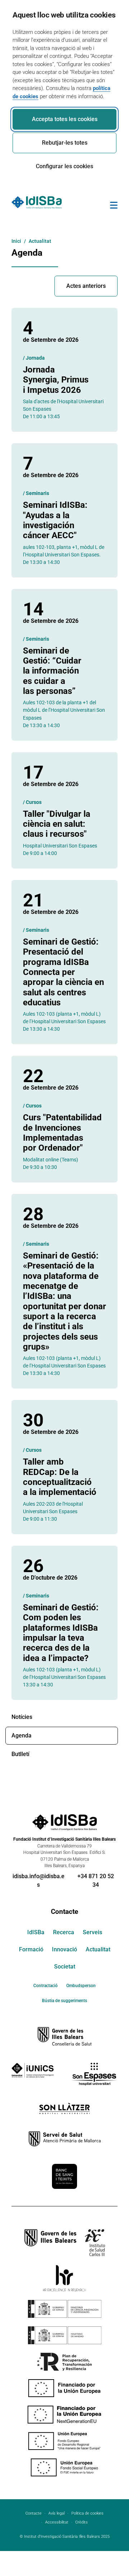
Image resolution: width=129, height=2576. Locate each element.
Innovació (64, 1949)
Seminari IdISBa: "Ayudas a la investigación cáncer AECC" (55, 520)
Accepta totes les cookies (65, 119)
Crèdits (82, 2522)
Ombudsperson (81, 1986)
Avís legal (56, 2513)
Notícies (22, 1717)
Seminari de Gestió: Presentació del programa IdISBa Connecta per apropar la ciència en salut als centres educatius (63, 972)
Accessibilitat (57, 2522)
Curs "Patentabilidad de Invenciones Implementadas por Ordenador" (62, 1133)
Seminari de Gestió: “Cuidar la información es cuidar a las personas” (52, 671)
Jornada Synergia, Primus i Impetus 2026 (56, 380)
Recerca (64, 1932)
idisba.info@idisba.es (39, 1880)
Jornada (35, 358)
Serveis (92, 1932)
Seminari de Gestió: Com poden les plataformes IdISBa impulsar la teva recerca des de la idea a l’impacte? (61, 1633)
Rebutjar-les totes (65, 143)
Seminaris (37, 493)
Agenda (21, 1735)
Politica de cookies (87, 2513)
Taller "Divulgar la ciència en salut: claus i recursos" (57, 824)
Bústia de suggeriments (64, 2001)
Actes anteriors (86, 286)
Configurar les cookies (64, 166)
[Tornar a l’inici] (103, 2545)
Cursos (34, 802)
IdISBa (36, 1932)
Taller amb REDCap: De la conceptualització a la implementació (60, 1477)
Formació (31, 1949)
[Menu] (114, 206)
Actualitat (98, 1949)
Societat (65, 1967)
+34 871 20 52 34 (96, 1880)
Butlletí (20, 1754)
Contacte (64, 1912)
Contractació (46, 1986)
